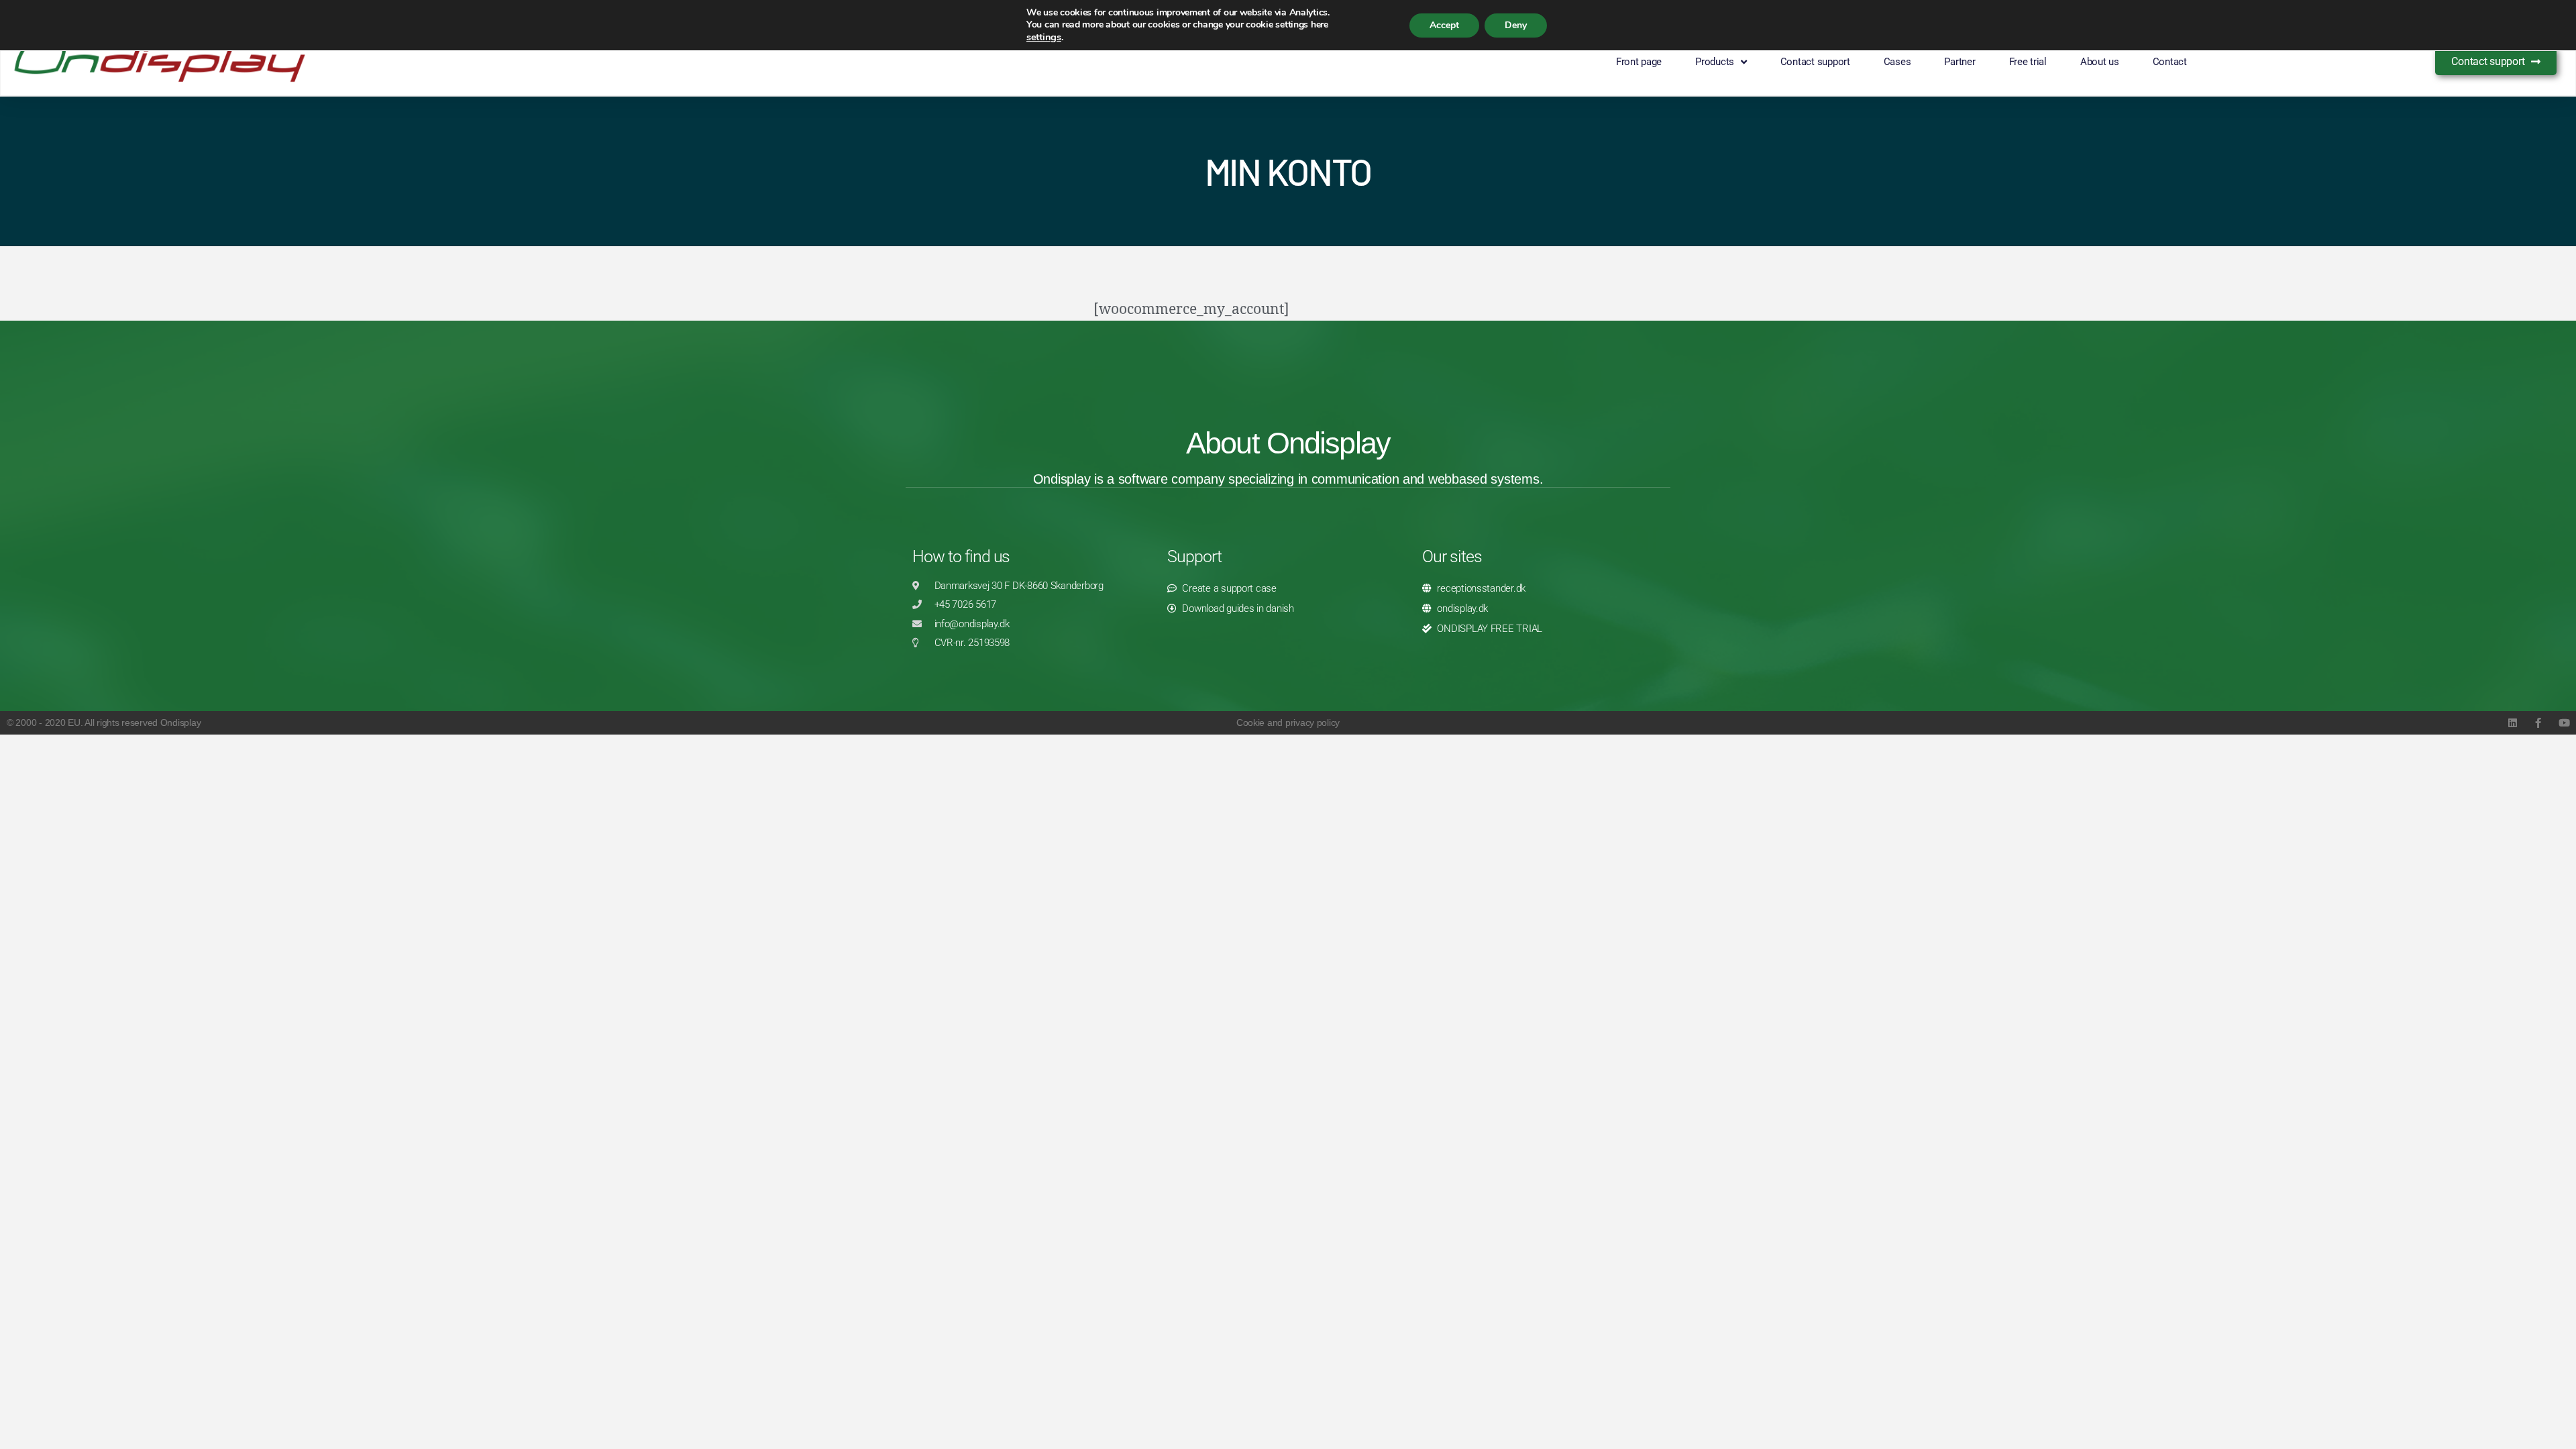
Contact (2170, 62)
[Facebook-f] (2538, 723)
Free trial (2028, 62)
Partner (1960, 62)
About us (2100, 62)
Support (1194, 556)
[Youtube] (2564, 723)
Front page (1639, 62)
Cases (1897, 62)
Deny (1516, 25)
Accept (1444, 25)
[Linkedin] (2512, 723)
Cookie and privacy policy (1288, 722)
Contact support (1815, 62)
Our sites (1452, 556)
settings (1044, 37)
